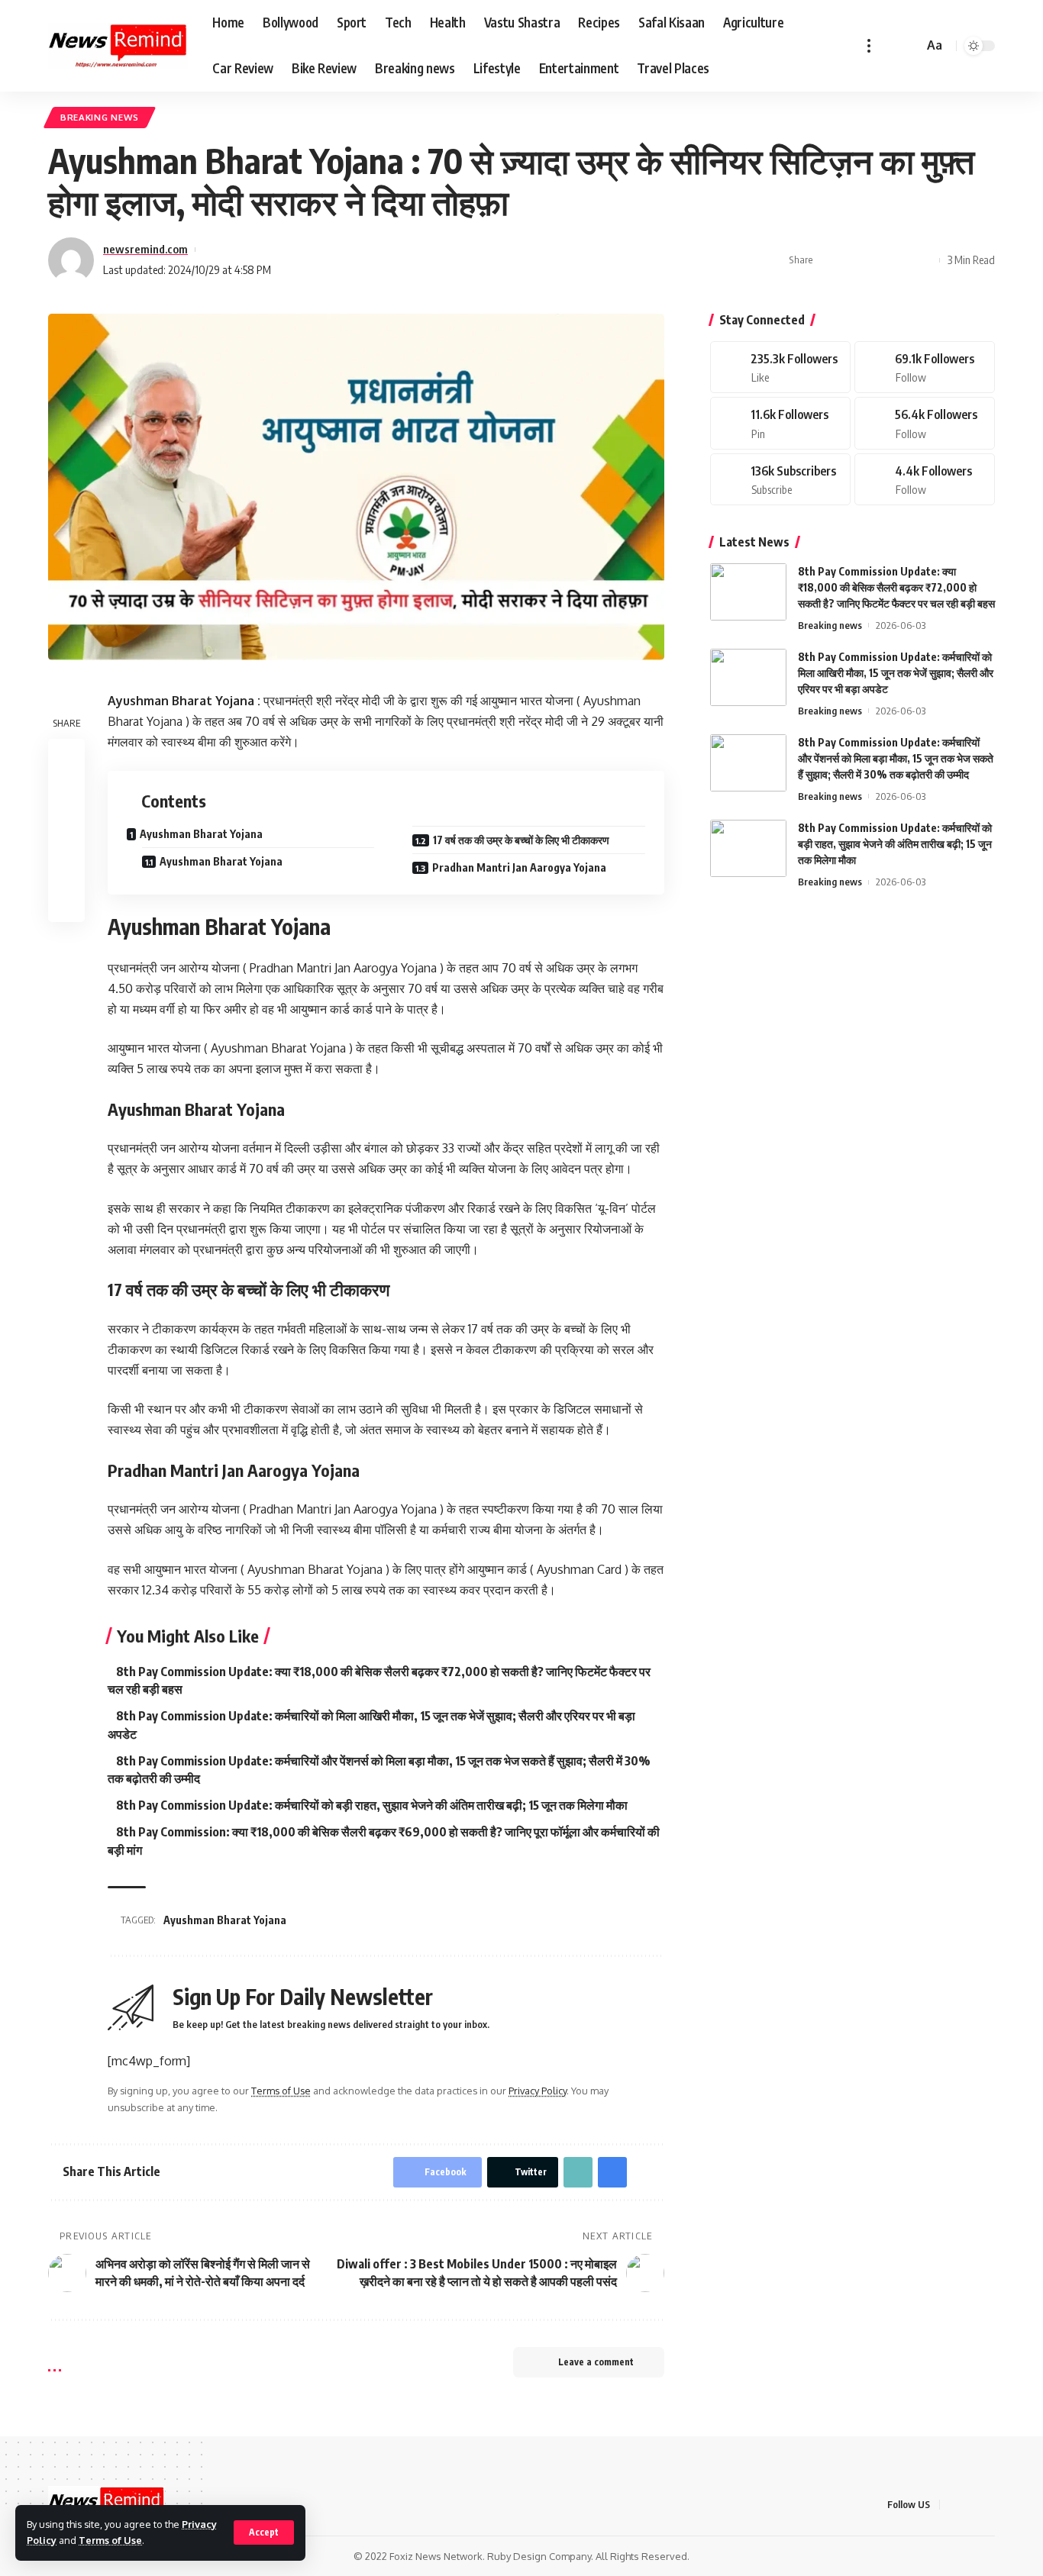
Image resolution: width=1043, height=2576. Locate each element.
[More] (924, 260)
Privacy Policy (538, 2091)
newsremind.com (145, 249)
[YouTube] (990, 2505)
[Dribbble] (925, 480)
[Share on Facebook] (829, 260)
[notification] (890, 46)
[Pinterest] (780, 423)
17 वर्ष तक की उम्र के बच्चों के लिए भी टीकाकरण (521, 840)
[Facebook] (780, 368)
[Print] (900, 260)
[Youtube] (780, 480)
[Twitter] (925, 368)
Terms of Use (110, 2540)
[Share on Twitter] (853, 260)
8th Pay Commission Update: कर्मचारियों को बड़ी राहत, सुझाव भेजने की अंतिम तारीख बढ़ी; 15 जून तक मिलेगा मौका (372, 1805)
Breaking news (100, 117)
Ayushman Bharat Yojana (201, 834)
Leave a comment (596, 2362)
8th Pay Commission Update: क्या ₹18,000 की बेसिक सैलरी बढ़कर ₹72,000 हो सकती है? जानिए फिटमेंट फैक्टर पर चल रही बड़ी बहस (896, 587)
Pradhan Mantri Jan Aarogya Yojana (519, 867)
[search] (909, 46)
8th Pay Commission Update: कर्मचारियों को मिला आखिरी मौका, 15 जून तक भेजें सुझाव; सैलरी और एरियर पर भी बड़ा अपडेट (896, 673)
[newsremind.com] (118, 46)
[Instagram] (925, 423)
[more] (869, 46)
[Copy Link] (877, 260)
